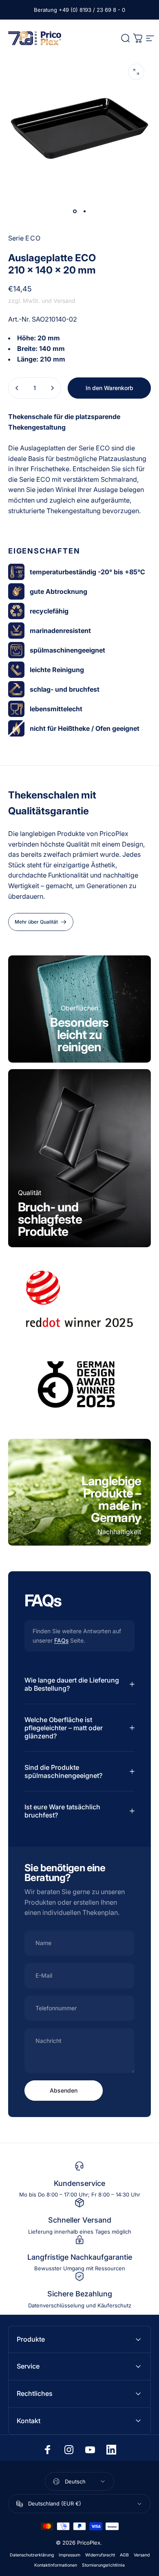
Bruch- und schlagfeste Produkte (50, 1219)
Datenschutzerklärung (32, 2555)
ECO (33, 238)
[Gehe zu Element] (75, 211)
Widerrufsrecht (100, 2555)
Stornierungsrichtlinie (103, 2565)
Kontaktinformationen (56, 2565)
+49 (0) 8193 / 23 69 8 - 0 (92, 10)
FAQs (61, 1640)
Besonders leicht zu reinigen (79, 1034)
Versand (142, 2555)
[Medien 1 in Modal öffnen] (136, 72)
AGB (124, 2555)
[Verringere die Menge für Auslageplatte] (17, 388)
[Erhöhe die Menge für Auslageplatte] (52, 388)
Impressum (70, 2555)
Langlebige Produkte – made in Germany (112, 1499)
